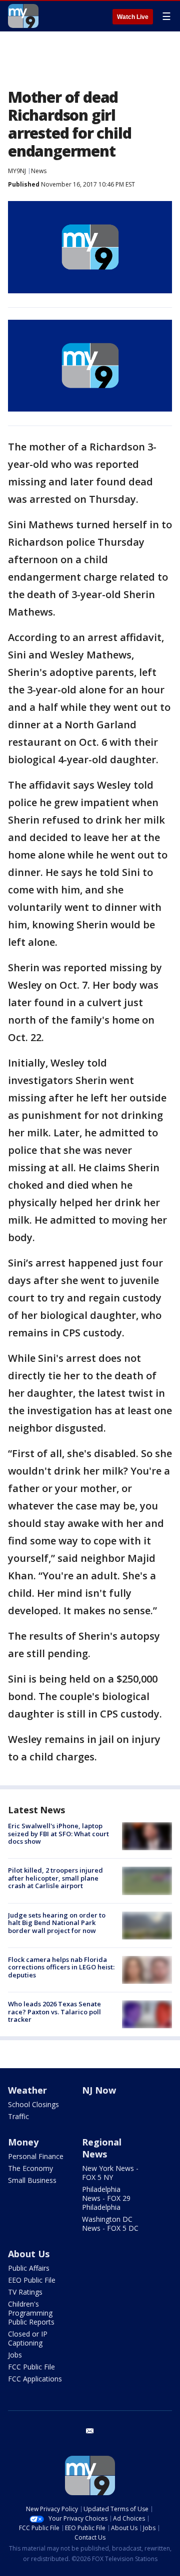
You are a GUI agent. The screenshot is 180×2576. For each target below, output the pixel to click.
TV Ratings (25, 2292)
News (39, 171)
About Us (29, 2254)
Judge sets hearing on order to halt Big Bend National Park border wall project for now (57, 1923)
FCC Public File (31, 2367)
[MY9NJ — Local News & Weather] (23, 16)
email (90, 2431)
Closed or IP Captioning (28, 2338)
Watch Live (133, 17)
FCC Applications (35, 2379)
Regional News (102, 2148)
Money (23, 2142)
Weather (27, 2090)
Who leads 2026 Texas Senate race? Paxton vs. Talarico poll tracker (54, 2012)
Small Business (32, 2180)
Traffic (18, 2116)
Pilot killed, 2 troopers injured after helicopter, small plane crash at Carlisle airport (55, 1878)
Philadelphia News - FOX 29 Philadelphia (106, 2198)
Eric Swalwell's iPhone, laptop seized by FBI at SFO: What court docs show (58, 1833)
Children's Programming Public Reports (31, 2313)
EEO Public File (32, 2280)
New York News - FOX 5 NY (110, 2173)
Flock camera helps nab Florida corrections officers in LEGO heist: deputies (61, 1967)
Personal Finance (36, 2156)
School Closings (33, 2104)
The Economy (30, 2168)
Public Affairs (29, 2268)
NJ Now (99, 2090)
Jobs (15, 2355)
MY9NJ (17, 171)
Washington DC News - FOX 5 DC (110, 2224)
